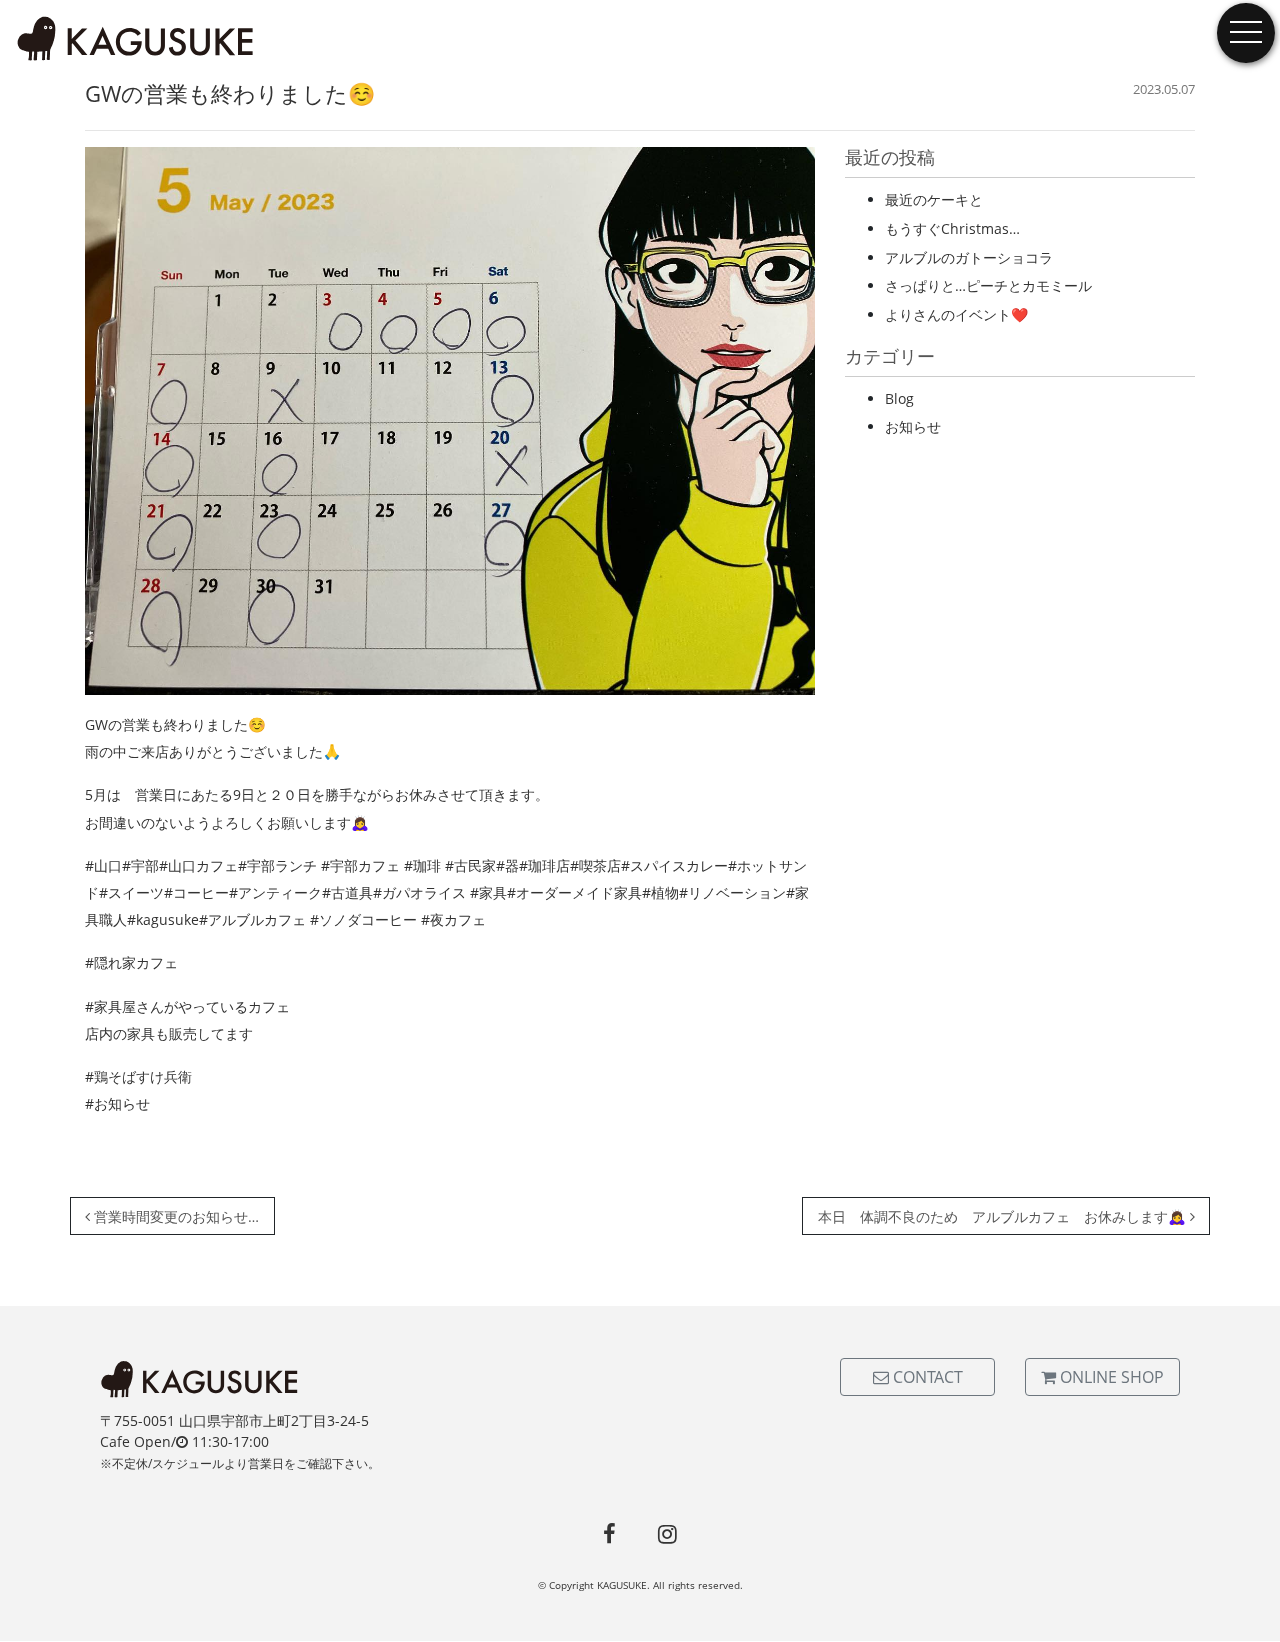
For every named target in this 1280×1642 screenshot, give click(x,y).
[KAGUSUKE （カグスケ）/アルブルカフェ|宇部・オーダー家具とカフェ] (136, 39)
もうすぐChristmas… (952, 228)
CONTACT (926, 1377)
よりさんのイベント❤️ (956, 314)
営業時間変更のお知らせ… (174, 1216)
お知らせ (913, 426)
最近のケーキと (934, 199)
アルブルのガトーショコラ (969, 257)
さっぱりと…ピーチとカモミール (988, 285)
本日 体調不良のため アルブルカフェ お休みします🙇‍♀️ (1004, 1216)
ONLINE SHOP (1110, 1377)
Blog (899, 398)
